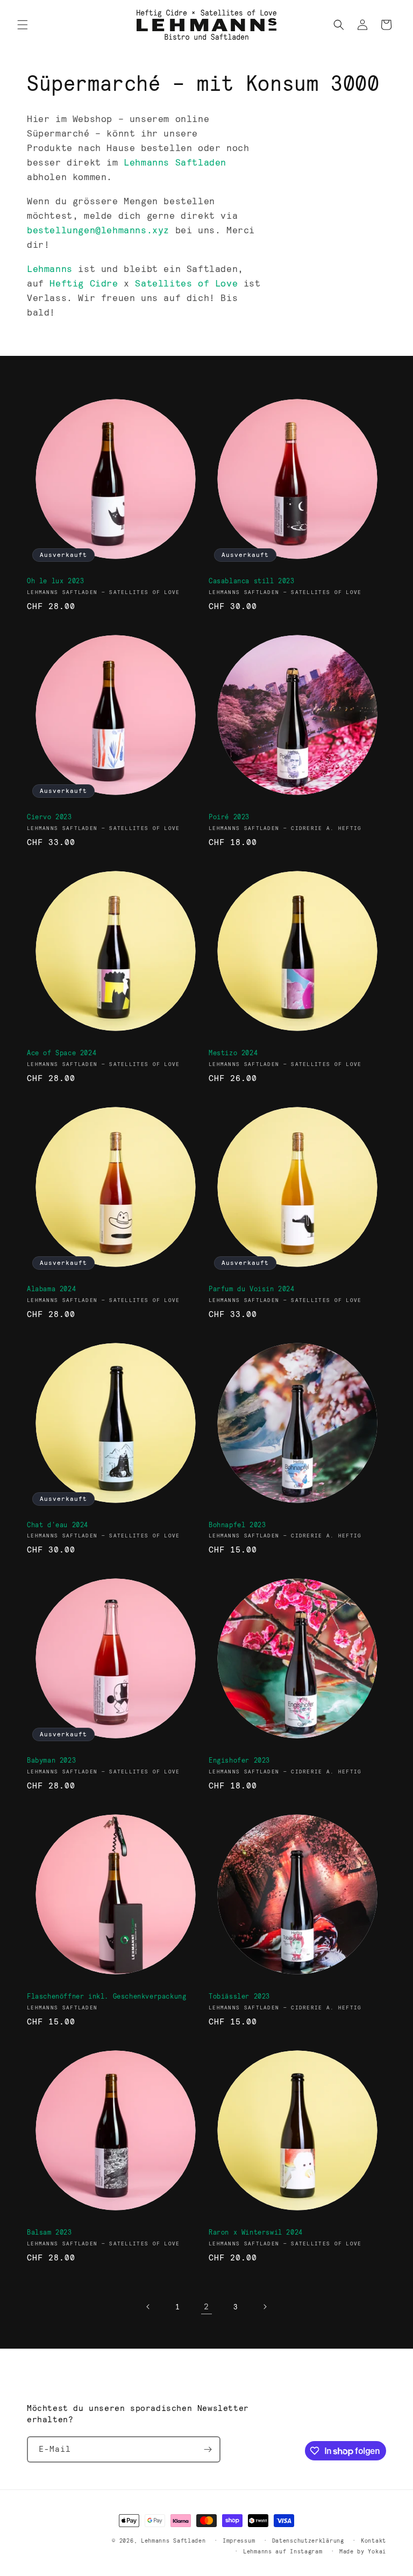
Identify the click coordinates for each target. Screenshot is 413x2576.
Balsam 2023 (49, 2232)
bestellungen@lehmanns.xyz (98, 230)
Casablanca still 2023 (252, 581)
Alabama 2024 (51, 1289)
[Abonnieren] (208, 2449)
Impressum (239, 2541)
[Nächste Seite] (265, 2307)
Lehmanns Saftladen (175, 162)
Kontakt (373, 2541)
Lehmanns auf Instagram (283, 2551)
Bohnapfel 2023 (237, 1525)
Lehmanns (50, 269)
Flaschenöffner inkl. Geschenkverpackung (106, 1996)
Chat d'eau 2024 (58, 1525)
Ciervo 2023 (49, 817)
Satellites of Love (186, 283)
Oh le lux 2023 (55, 581)
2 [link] (206, 2306)
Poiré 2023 (229, 817)
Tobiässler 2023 (239, 1996)
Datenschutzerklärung (308, 2541)
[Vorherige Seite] (148, 2307)
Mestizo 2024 (233, 1053)
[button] (23, 25)
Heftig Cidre (84, 283)
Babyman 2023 (51, 1760)
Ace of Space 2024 (62, 1053)
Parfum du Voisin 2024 (252, 1289)
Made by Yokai (363, 2551)
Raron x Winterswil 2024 (256, 2232)
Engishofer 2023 (239, 1760)
